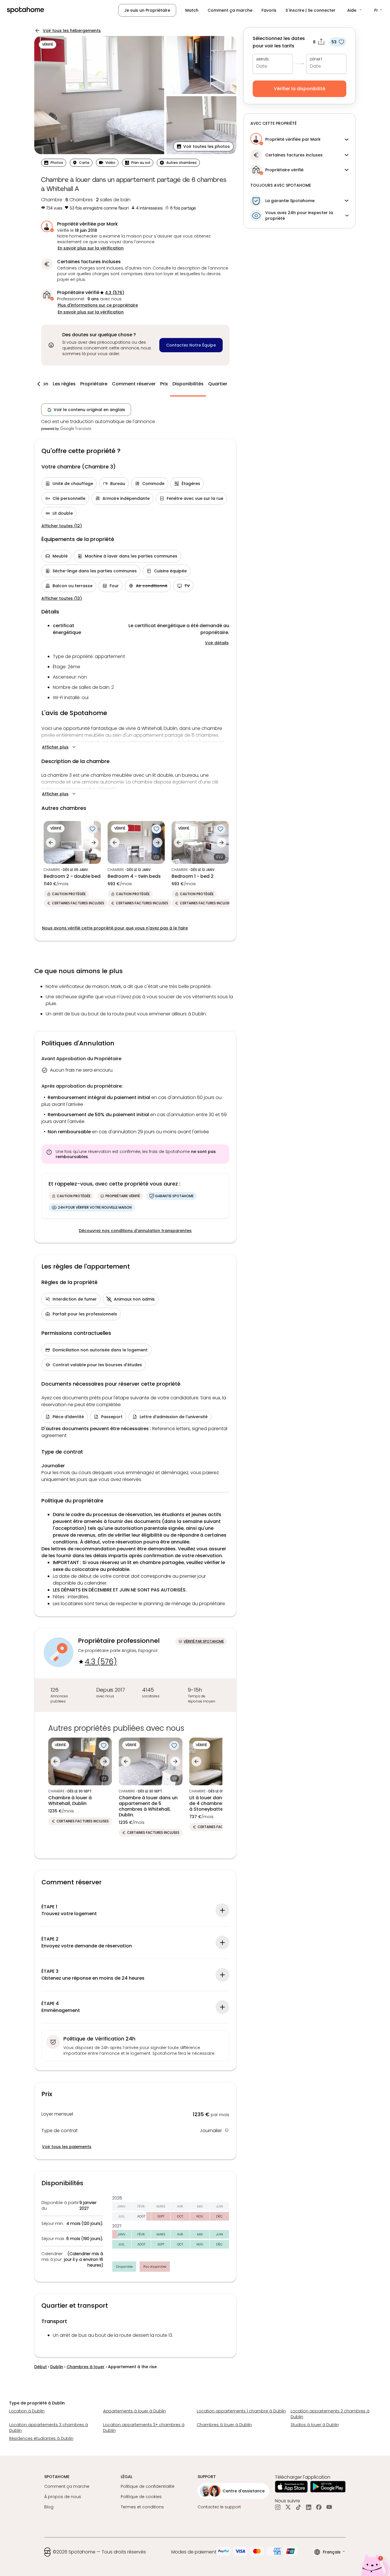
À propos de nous (63, 2497)
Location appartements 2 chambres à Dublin (330, 2414)
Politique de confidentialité (148, 2486)
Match (192, 10)
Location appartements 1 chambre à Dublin (241, 2411)
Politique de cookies (141, 2497)
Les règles (64, 384)
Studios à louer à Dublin (315, 2425)
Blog (49, 2507)
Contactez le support (219, 2507)
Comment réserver (134, 384)
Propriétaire (94, 384)
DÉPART (316, 59)
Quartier (218, 384)
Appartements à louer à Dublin (134, 2411)
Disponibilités (188, 384)
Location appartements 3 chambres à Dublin (49, 2428)
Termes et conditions (142, 2507)
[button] (355, 10)
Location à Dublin (27, 2411)
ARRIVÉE (263, 59)
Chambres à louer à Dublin (224, 2425)
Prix (164, 384)
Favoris (269, 10)
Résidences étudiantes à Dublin (41, 2438)
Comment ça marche (230, 10)
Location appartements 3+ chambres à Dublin (144, 2428)
